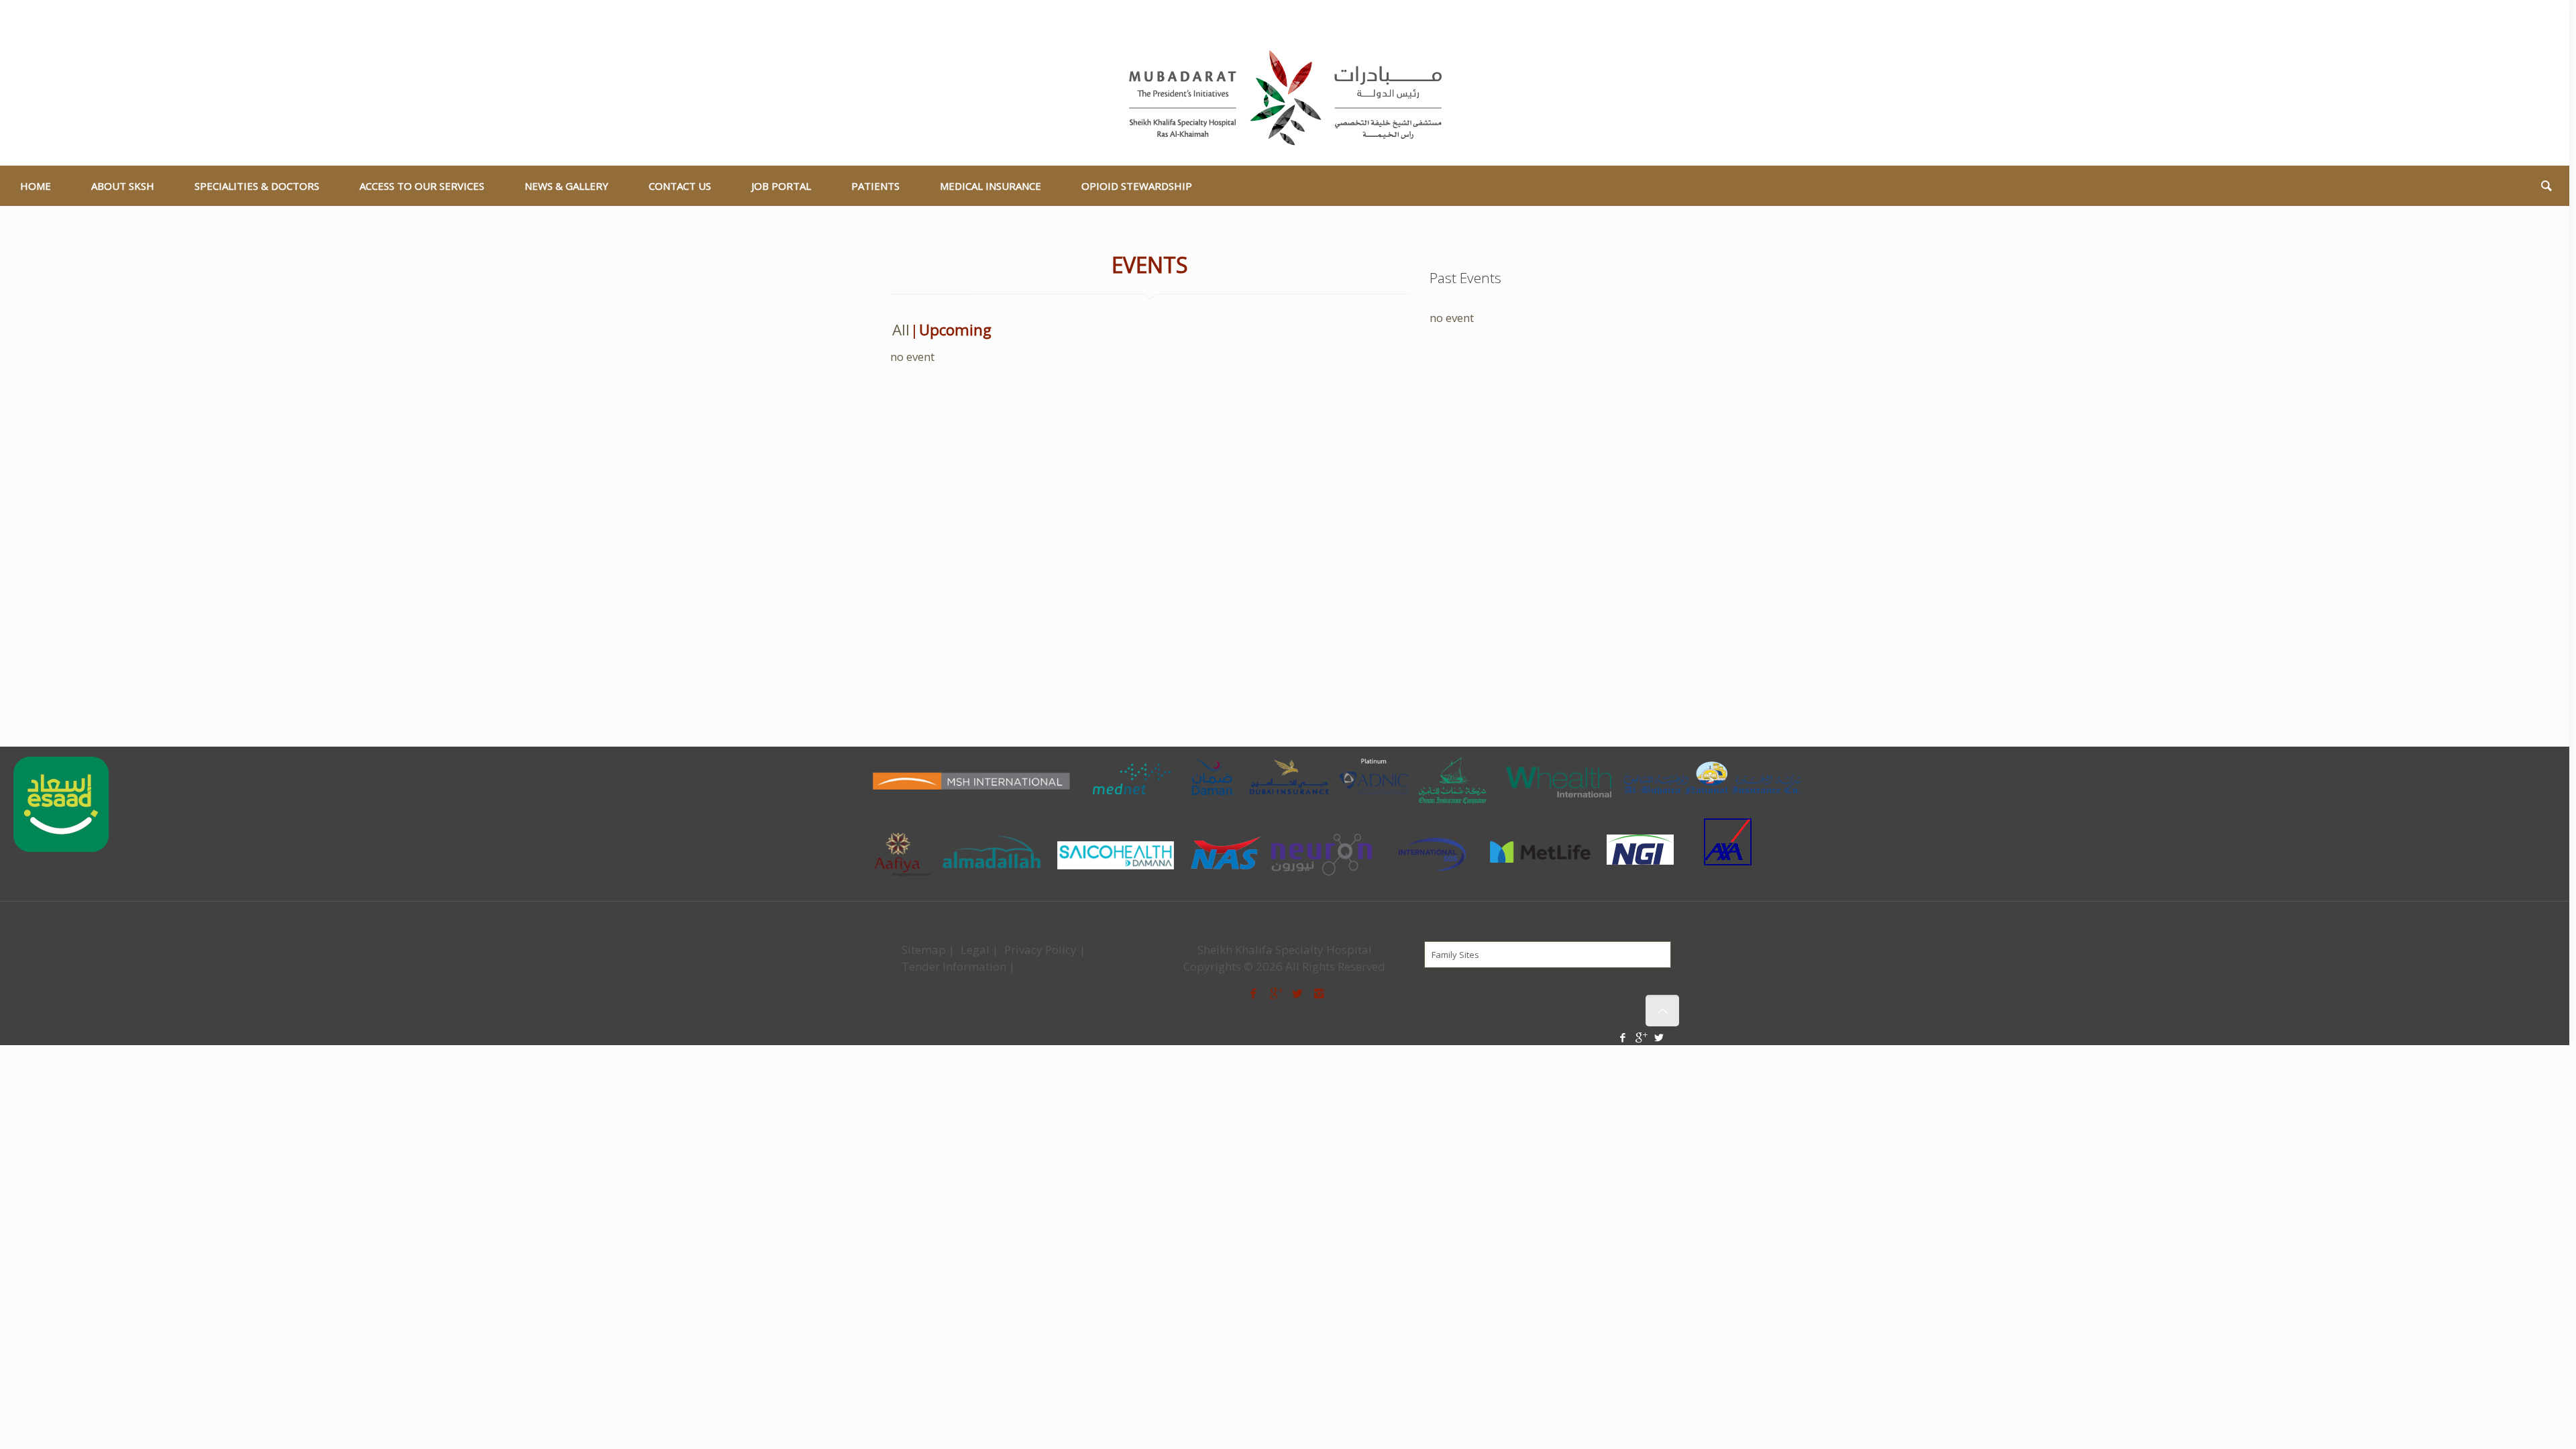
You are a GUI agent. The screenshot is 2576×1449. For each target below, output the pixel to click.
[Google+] (2519, 17)
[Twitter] (2537, 17)
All (901, 330)
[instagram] (1320, 993)
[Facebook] (2501, 17)
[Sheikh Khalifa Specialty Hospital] (1285, 99)
